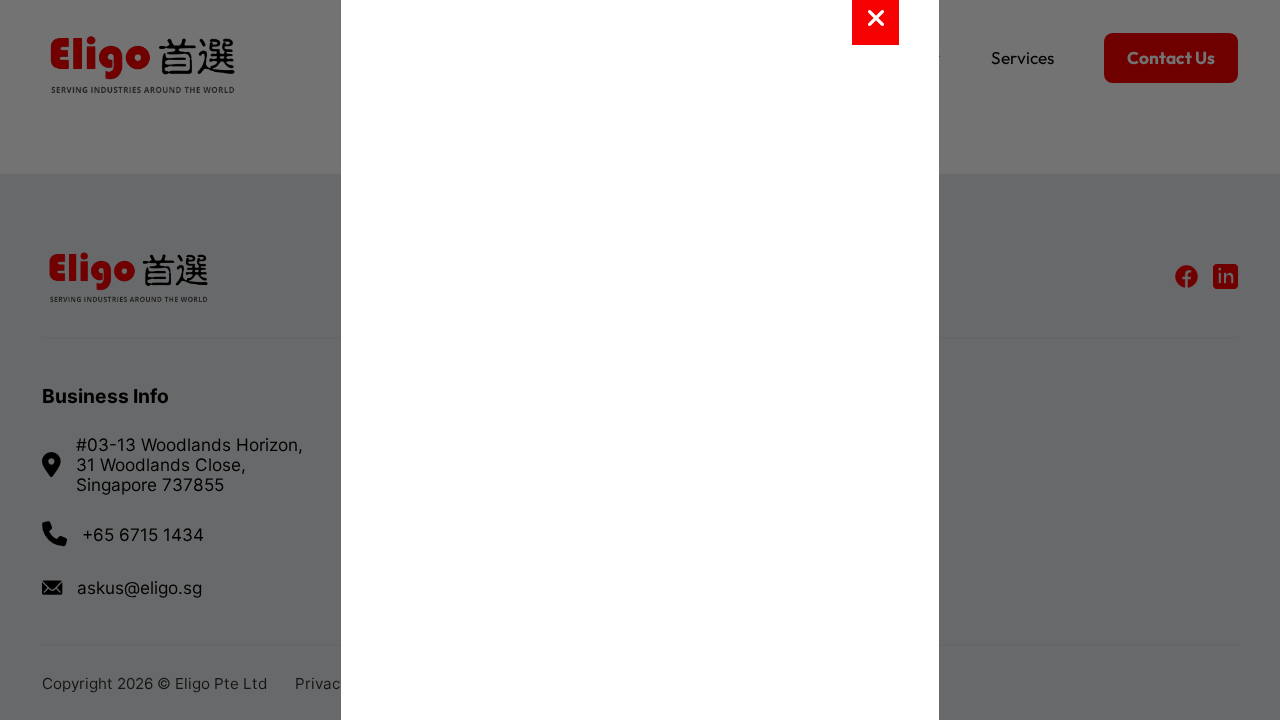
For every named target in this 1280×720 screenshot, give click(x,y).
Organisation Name (440, 485)
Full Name (411, 311)
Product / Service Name (455, 225)
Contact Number (432, 571)
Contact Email (424, 398)
